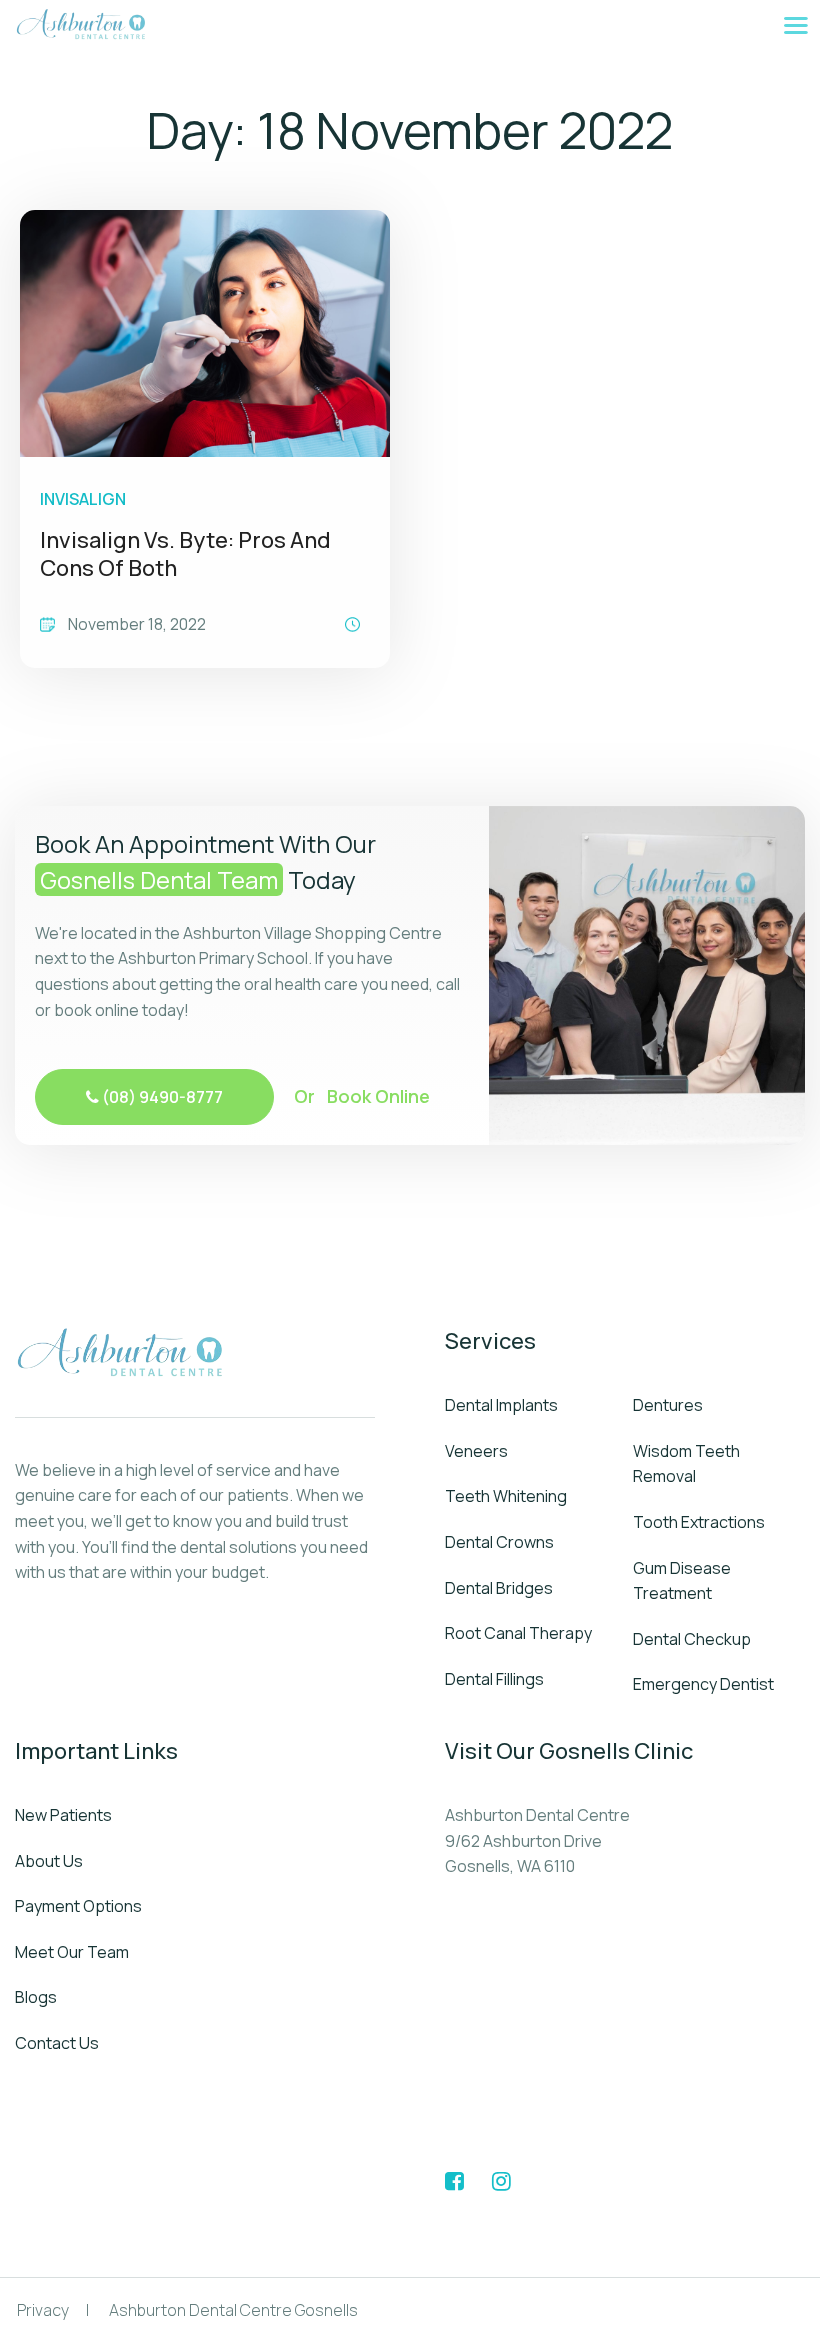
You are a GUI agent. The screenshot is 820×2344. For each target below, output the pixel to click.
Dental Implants (501, 1405)
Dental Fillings (494, 1679)
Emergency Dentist (703, 1684)
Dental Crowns (499, 1542)
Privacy (43, 2310)
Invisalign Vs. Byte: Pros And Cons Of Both (185, 554)
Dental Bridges (499, 1588)
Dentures (668, 1405)
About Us (49, 1861)
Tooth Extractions (699, 1522)
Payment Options (78, 1906)
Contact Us (57, 2043)
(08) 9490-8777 (161, 1097)
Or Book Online (362, 1096)
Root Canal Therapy (518, 1633)
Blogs (36, 1997)
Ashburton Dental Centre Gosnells (233, 2310)
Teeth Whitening (506, 1496)
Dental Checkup (692, 1639)
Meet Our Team (72, 1952)
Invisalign (83, 499)
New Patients (63, 1815)
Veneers (476, 1451)
